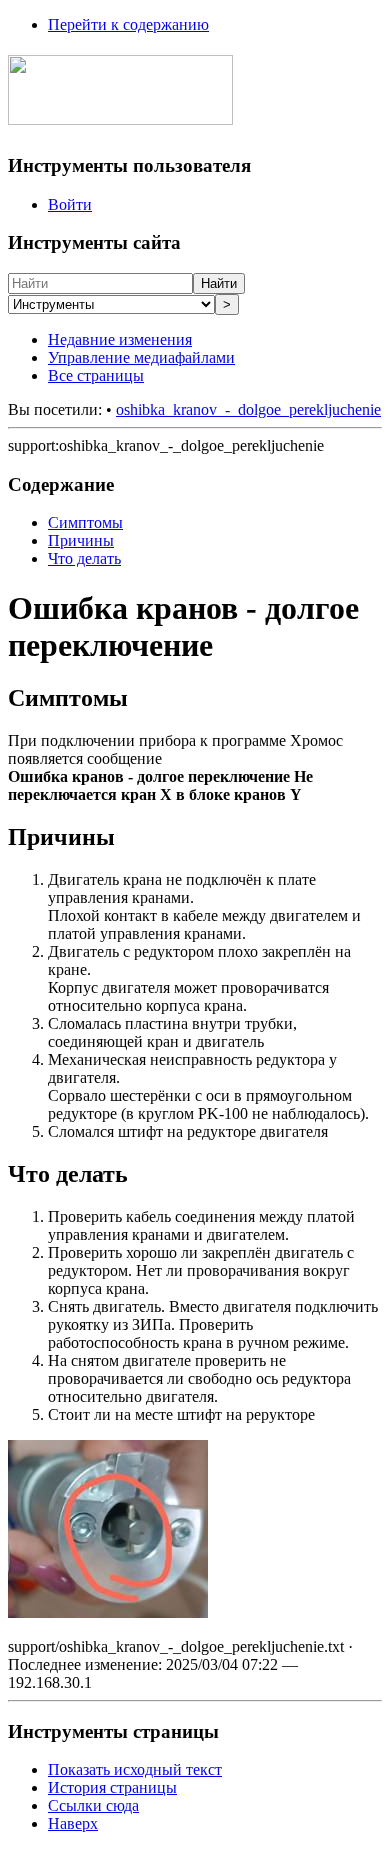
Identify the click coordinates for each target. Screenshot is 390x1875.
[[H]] (120, 114)
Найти (219, 283)
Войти (70, 204)
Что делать (84, 558)
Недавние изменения (120, 339)
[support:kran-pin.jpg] (108, 1612)
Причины (81, 540)
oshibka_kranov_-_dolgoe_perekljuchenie (248, 409)
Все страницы (96, 375)
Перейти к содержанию (128, 24)
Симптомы (85, 522)
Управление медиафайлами (141, 357)
